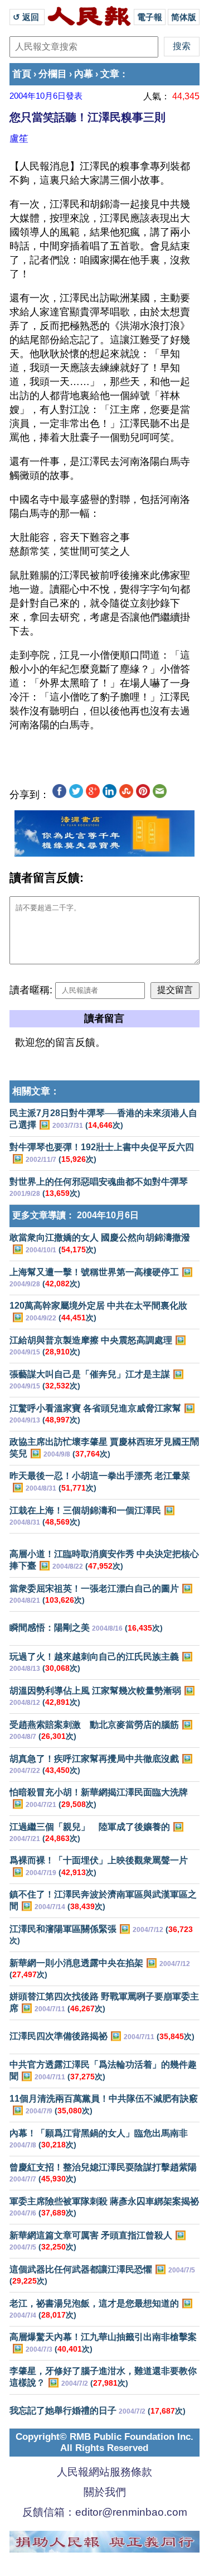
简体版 (184, 17)
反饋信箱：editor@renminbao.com (105, 2512)
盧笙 (19, 138)
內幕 (84, 74)
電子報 (150, 17)
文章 (110, 74)
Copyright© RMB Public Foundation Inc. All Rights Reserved (104, 2442)
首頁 (22, 74)
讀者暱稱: (31, 990)
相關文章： (36, 1091)
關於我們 (105, 2492)
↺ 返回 (27, 17)
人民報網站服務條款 (104, 2472)
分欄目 (53, 74)
